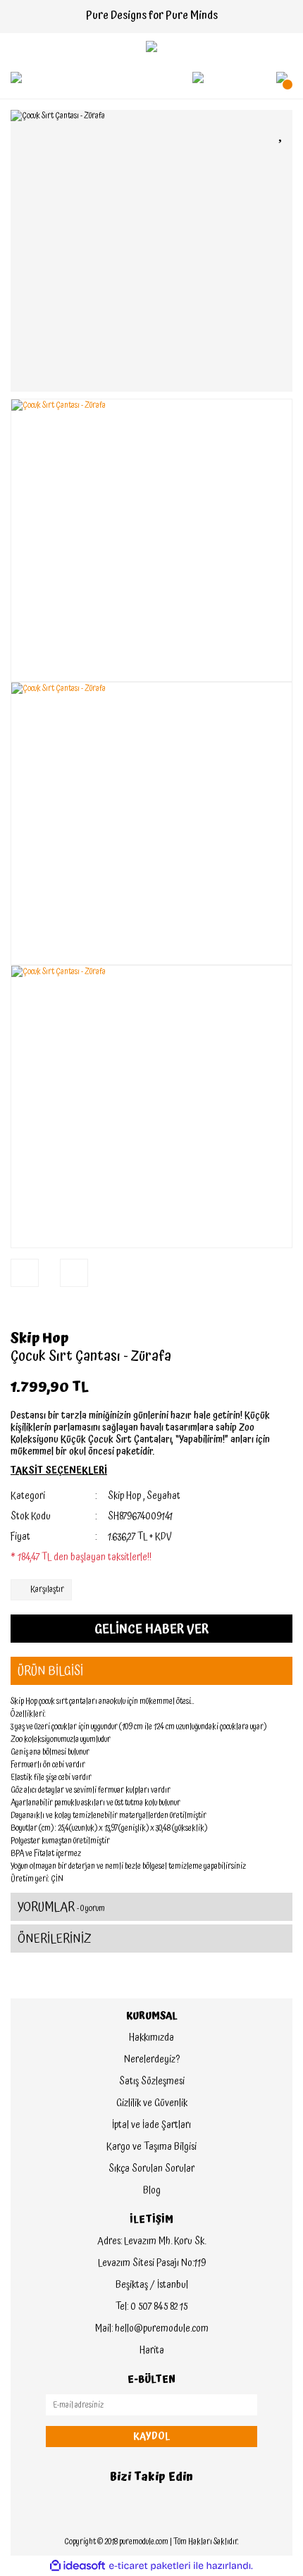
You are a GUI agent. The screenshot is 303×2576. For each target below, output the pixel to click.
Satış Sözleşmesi (152, 2082)
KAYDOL (151, 2437)
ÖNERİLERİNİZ (55, 1939)
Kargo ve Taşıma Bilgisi (151, 2147)
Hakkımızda (151, 2038)
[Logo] (151, 46)
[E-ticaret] (150, 2566)
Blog (152, 2191)
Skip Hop (39, 1338)
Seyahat (163, 1496)
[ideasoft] (78, 2566)
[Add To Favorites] (282, 133)
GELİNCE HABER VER (151, 1629)
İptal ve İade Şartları (151, 2125)
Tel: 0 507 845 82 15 (151, 2307)
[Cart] (282, 77)
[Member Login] (198, 77)
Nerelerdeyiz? (152, 2060)
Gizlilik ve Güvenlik (152, 2103)
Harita (152, 2351)
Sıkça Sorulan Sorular (151, 2169)
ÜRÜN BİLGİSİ (50, 1671)
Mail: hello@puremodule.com (152, 2329)
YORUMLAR (61, 1907)
